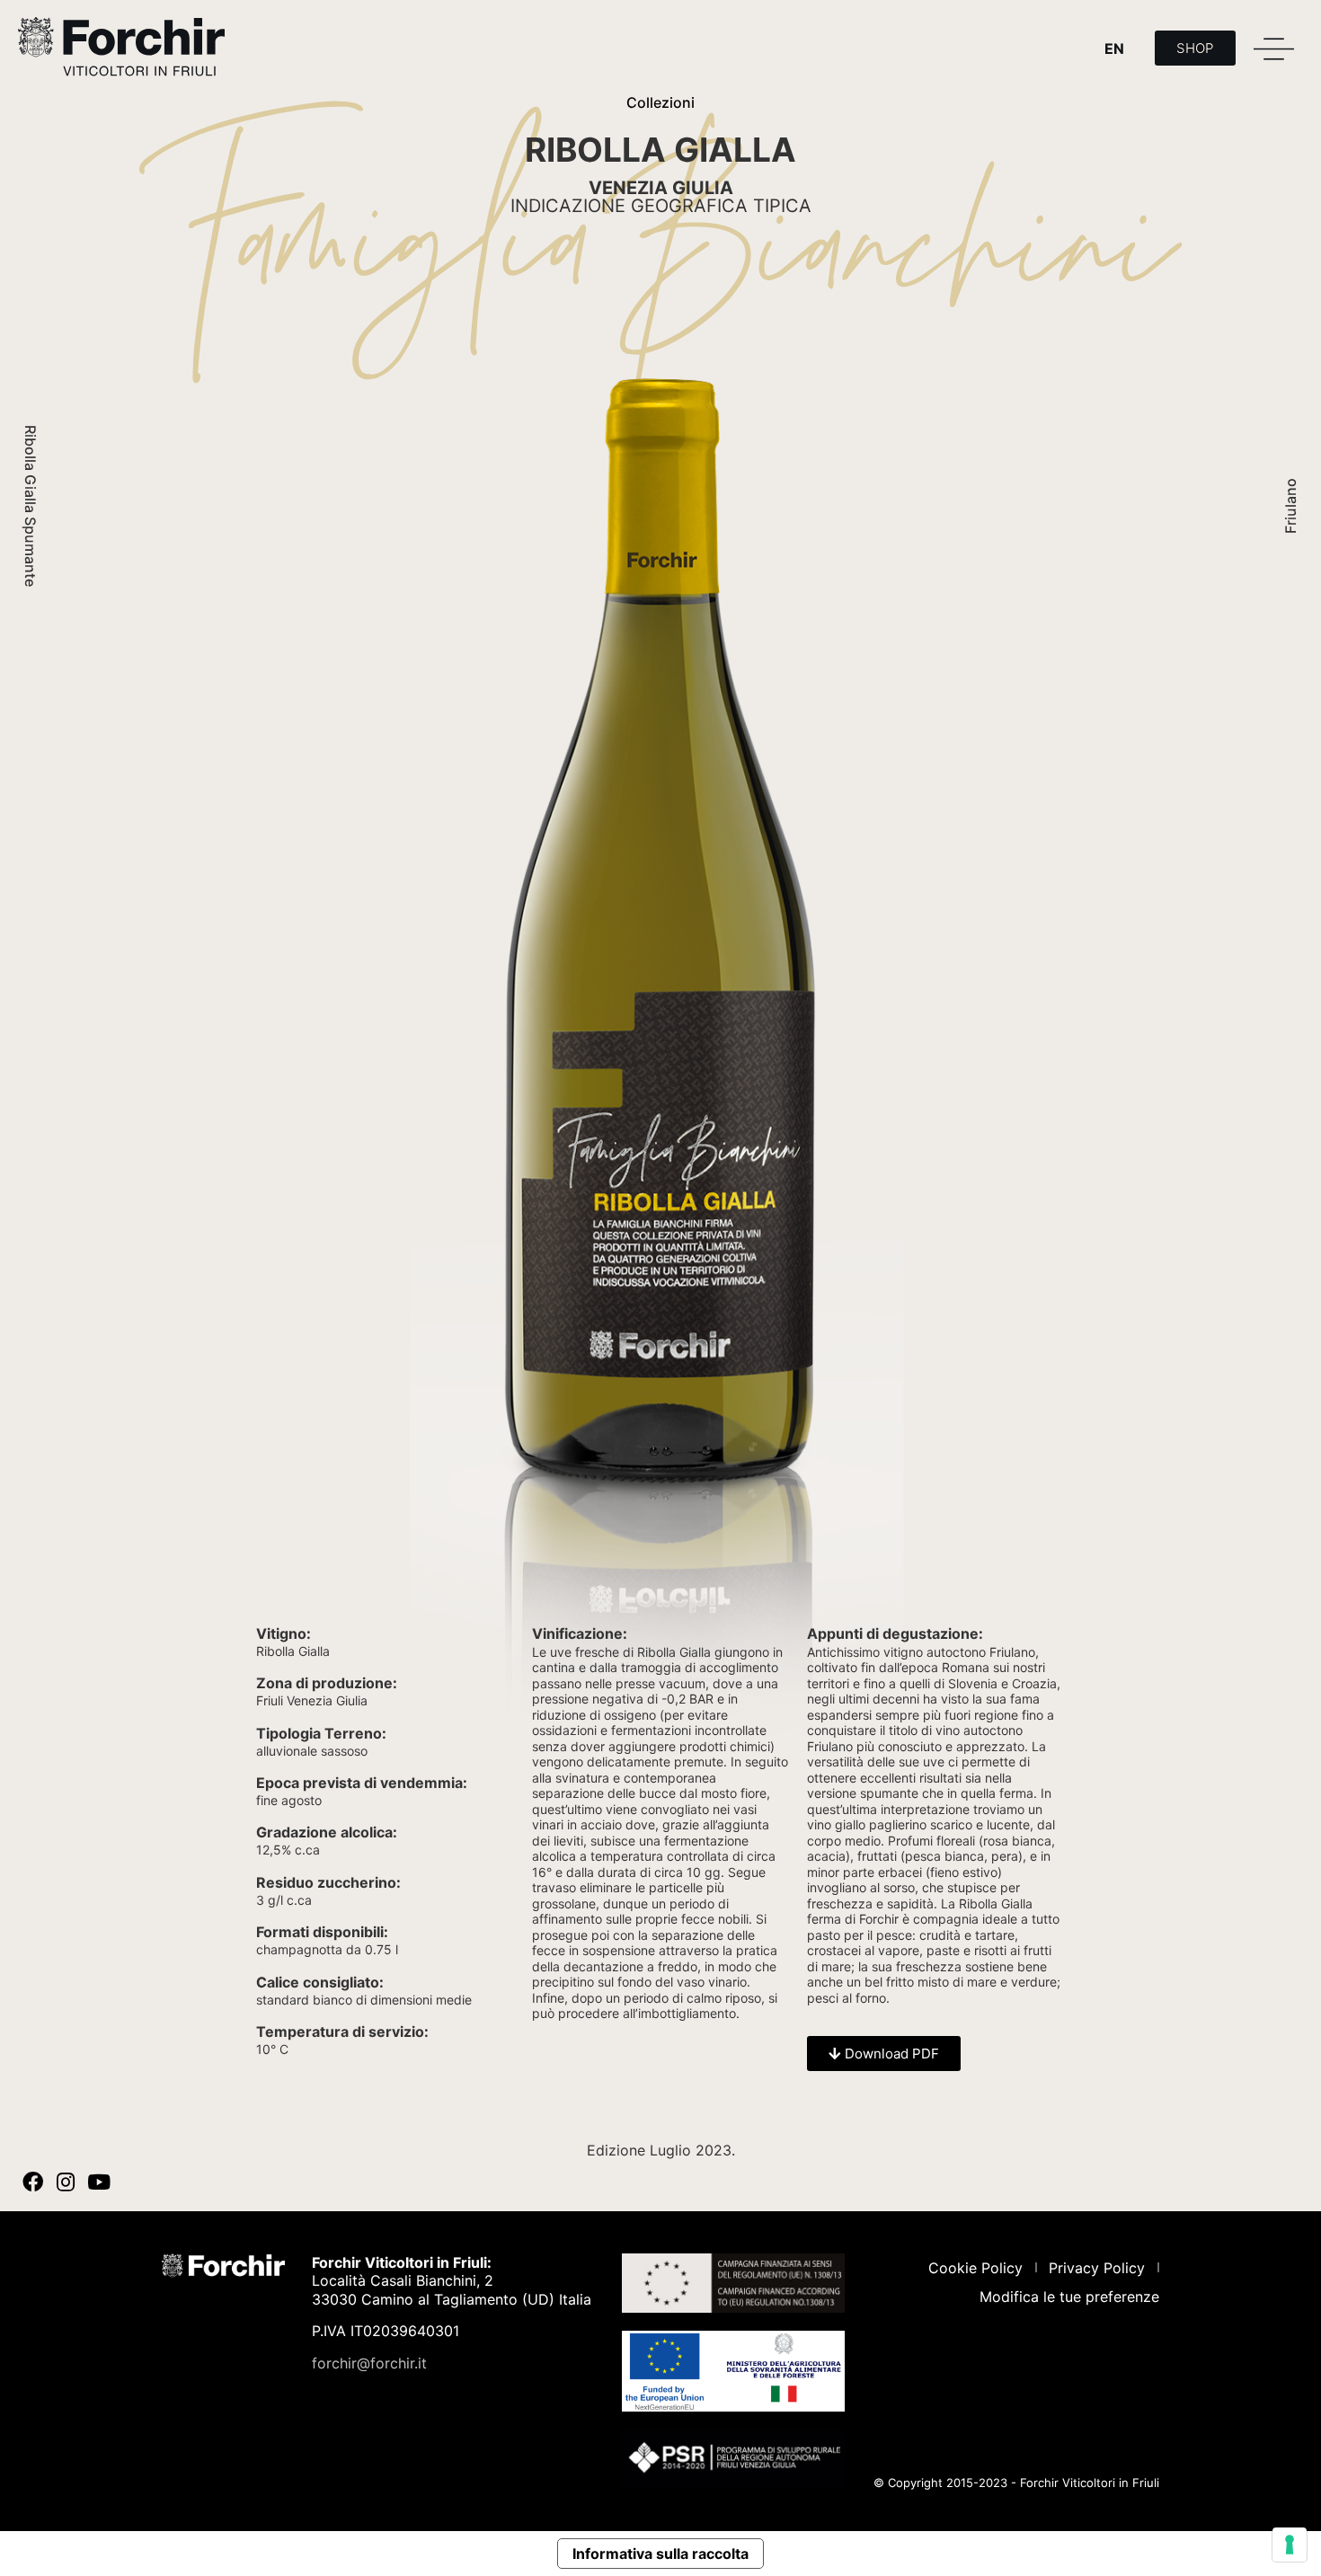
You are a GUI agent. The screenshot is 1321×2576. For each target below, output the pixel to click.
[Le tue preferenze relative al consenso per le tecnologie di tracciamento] (1290, 2545)
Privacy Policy (1097, 2268)
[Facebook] (33, 2182)
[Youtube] (99, 2182)
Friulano (1290, 506)
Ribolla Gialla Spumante (31, 506)
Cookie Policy (975, 2268)
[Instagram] (66, 2182)
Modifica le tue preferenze (1069, 2297)
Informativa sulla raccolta (660, 2554)
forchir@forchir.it (369, 2363)
